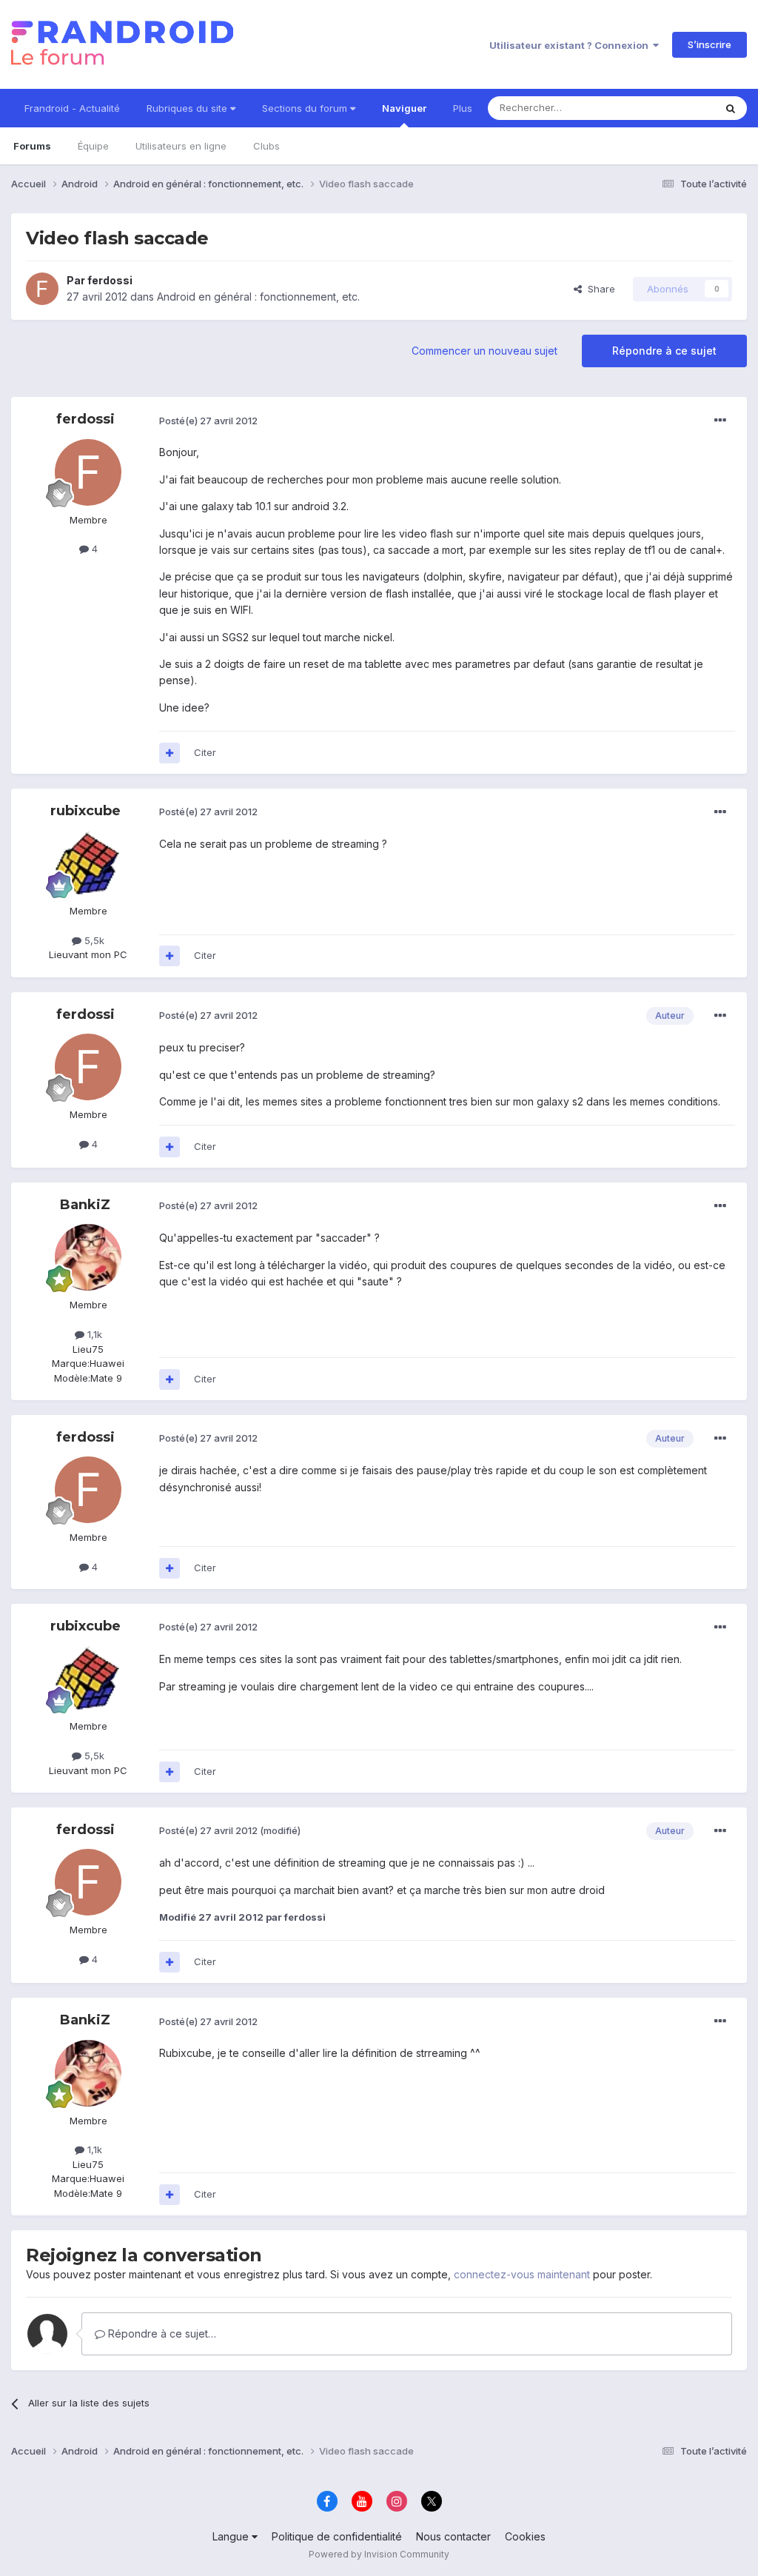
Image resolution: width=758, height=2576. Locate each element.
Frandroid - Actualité (72, 108)
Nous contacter (453, 2536)
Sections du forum (306, 108)
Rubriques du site (188, 108)
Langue (232, 2536)
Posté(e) (208, 421)
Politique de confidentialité (337, 2536)
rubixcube (85, 811)
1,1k (93, 1334)
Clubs (266, 146)
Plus (463, 108)
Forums (32, 146)
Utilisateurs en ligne (181, 146)
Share (598, 289)
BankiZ (85, 1205)
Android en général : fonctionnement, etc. (258, 297)
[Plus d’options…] (720, 421)
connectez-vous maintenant (522, 2274)
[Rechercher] (731, 108)
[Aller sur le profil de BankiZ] (88, 1257)
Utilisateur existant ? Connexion (571, 45)
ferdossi (110, 280)
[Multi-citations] (170, 753)
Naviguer (404, 108)
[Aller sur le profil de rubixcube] (88, 863)
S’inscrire (710, 44)
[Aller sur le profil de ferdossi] (42, 289)
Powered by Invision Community (379, 2554)
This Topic (671, 108)
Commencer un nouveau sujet (484, 351)
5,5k (93, 940)
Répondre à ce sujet (664, 351)
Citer (205, 752)
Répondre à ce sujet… (161, 2334)
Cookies (525, 2536)
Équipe (93, 146)
